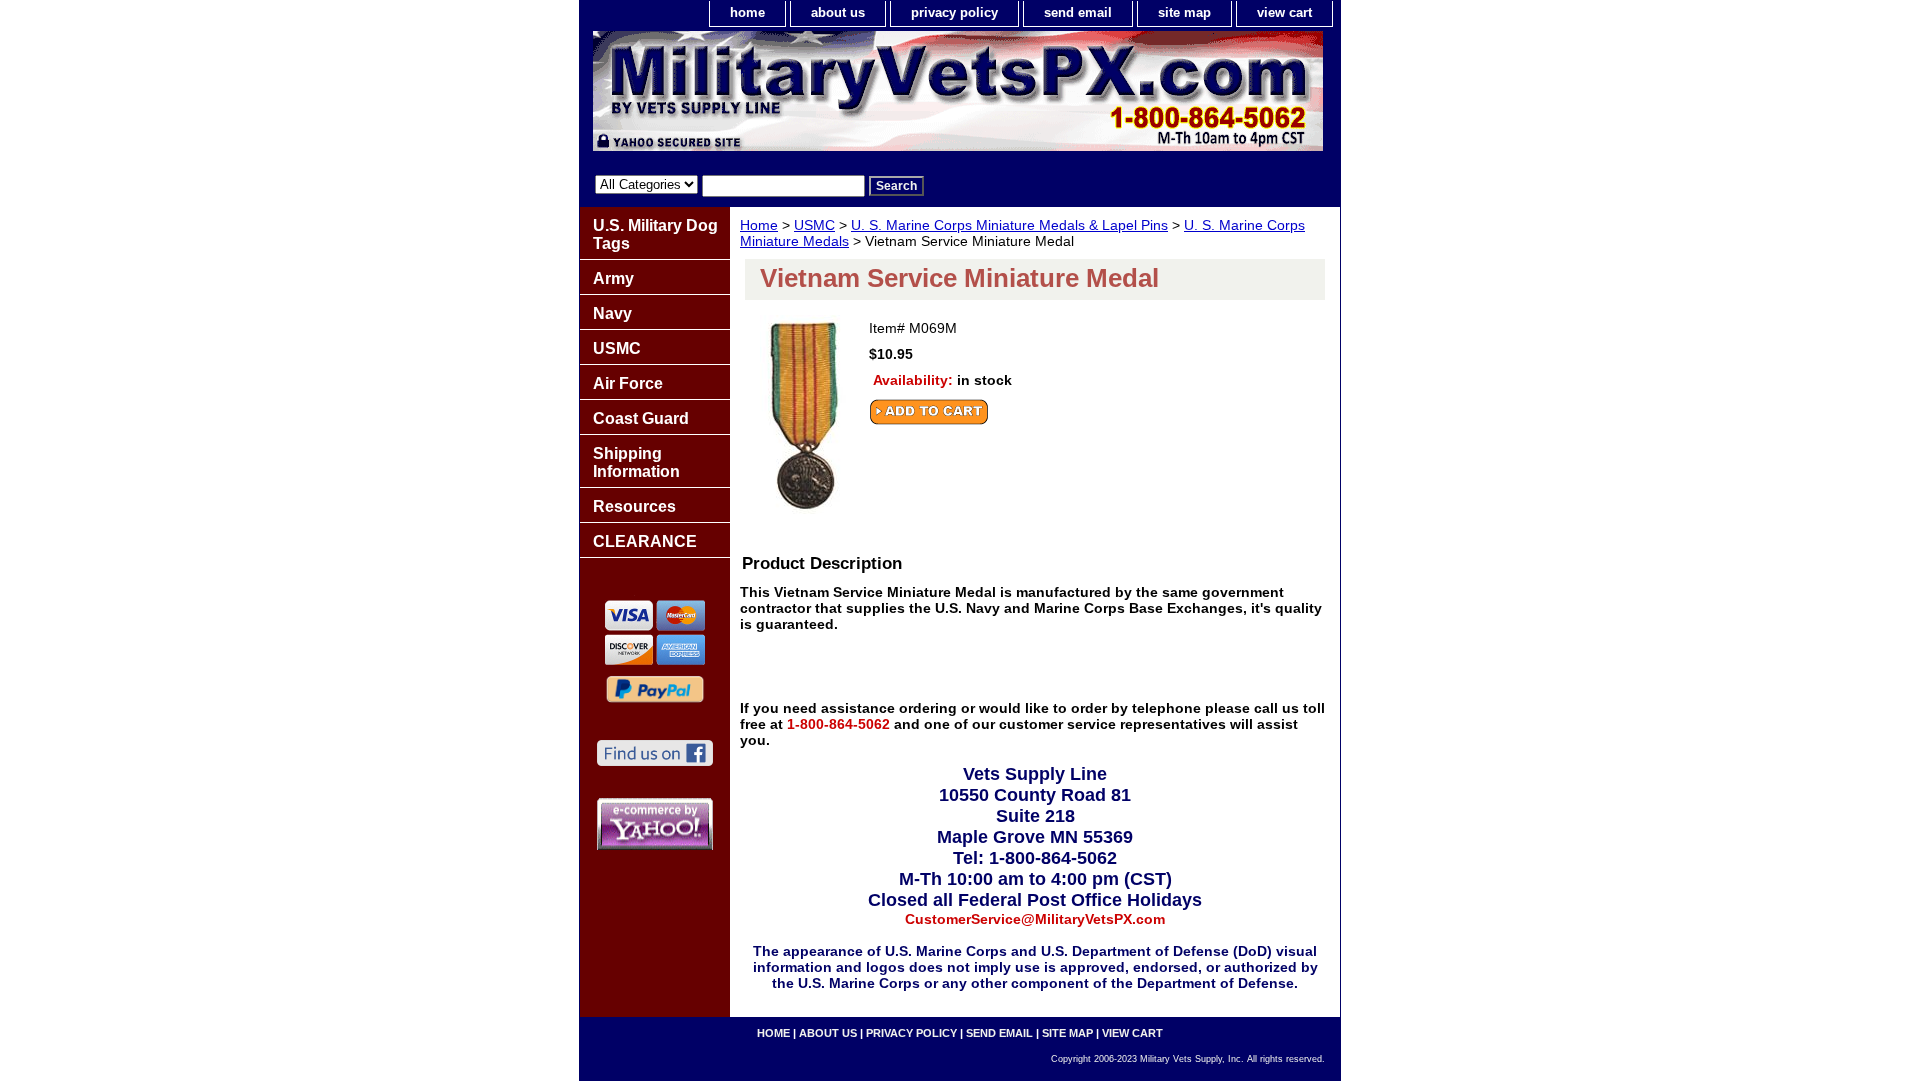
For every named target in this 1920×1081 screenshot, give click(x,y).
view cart (1284, 12)
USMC (814, 225)
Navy (612, 313)
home (747, 12)
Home (759, 225)
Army (613, 278)
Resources (634, 506)
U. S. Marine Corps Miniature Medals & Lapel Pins (1009, 225)
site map (1184, 12)
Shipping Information (636, 462)
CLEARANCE (645, 541)
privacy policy (954, 12)
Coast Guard (641, 418)
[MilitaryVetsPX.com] (830, 96)
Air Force (628, 383)
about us (838, 12)
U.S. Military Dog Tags (655, 234)
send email (1078, 12)
